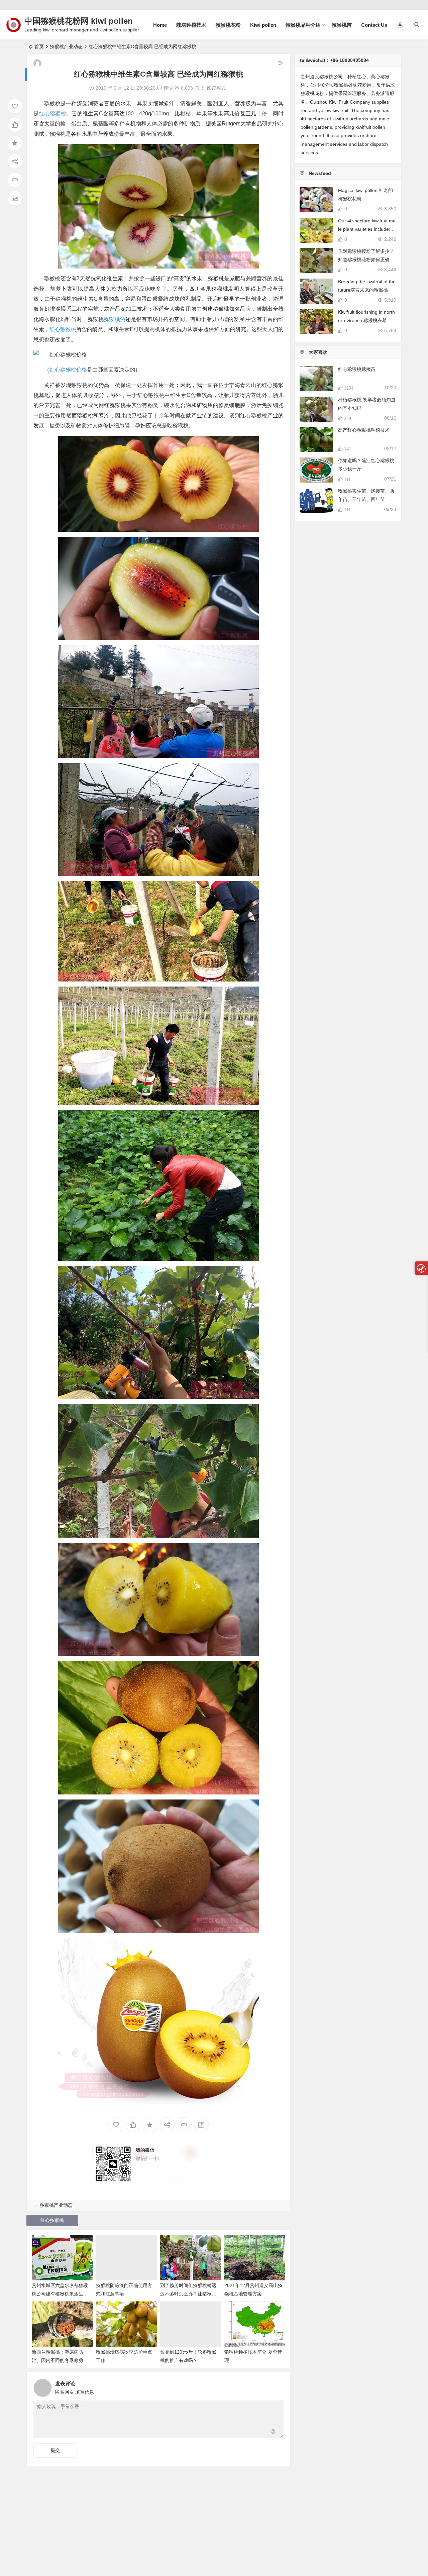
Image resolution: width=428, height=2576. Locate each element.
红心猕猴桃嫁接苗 (357, 369)
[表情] (273, 2432)
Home (160, 25)
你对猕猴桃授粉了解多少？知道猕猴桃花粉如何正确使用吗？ (366, 260)
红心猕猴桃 (52, 114)
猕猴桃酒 (115, 319)
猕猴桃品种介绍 (303, 25)
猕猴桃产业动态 (66, 46)
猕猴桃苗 (342, 25)
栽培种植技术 (191, 25)
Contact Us (374, 25)
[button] (400, 25)
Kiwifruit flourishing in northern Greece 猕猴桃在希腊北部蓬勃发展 (366, 320)
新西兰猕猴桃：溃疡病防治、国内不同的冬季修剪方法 (60, 2360)
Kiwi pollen (263, 25)
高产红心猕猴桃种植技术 (364, 430)
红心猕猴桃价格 (68, 370)
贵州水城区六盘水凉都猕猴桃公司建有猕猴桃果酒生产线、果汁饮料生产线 (60, 2294)
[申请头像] (277, 2386)
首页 (39, 46)
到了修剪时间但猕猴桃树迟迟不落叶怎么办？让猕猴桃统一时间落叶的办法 (188, 2294)
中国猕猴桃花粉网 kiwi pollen (79, 21)
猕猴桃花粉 (228, 25)
